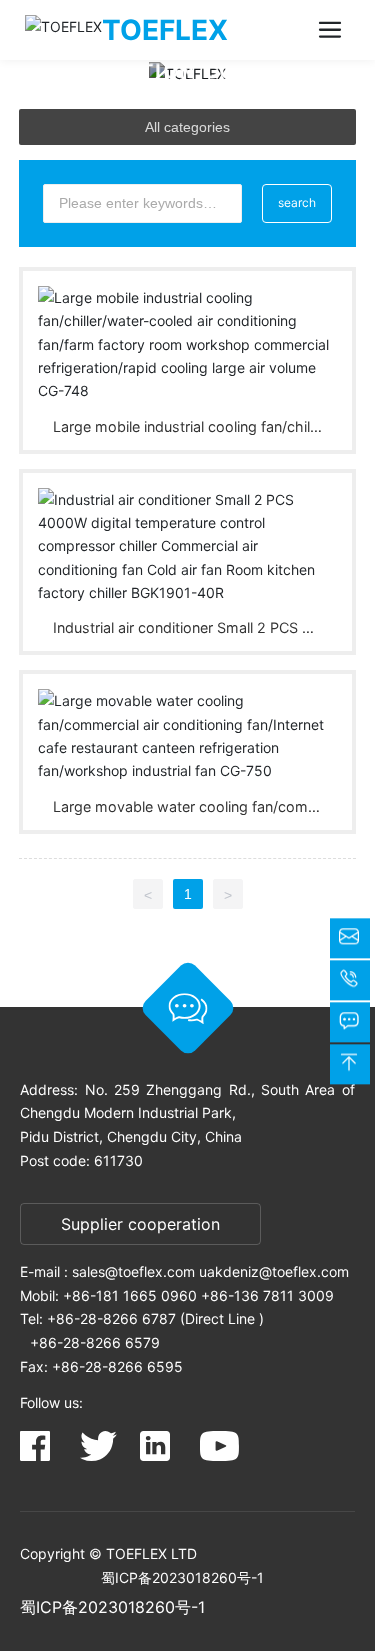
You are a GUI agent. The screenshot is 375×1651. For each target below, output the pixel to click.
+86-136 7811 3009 (267, 1295)
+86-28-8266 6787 (111, 1318)
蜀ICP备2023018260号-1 (182, 1577)
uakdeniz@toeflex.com (274, 1271)
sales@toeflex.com (133, 1271)
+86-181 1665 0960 (130, 1295)
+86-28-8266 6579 (95, 1342)
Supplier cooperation (140, 1224)
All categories (187, 127)
